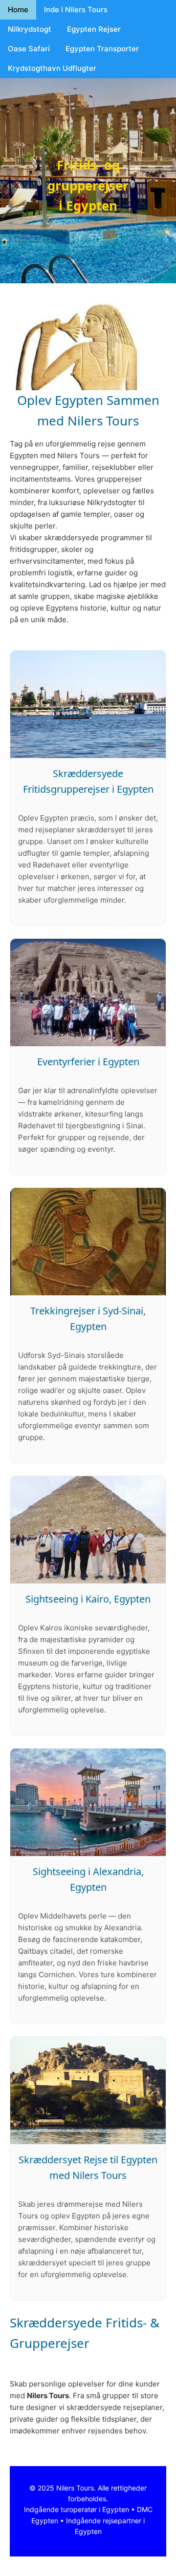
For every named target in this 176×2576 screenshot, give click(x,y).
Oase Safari (29, 49)
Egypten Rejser (94, 29)
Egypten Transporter (102, 49)
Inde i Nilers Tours (76, 10)
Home (18, 10)
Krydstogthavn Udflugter (52, 68)
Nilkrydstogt (30, 29)
